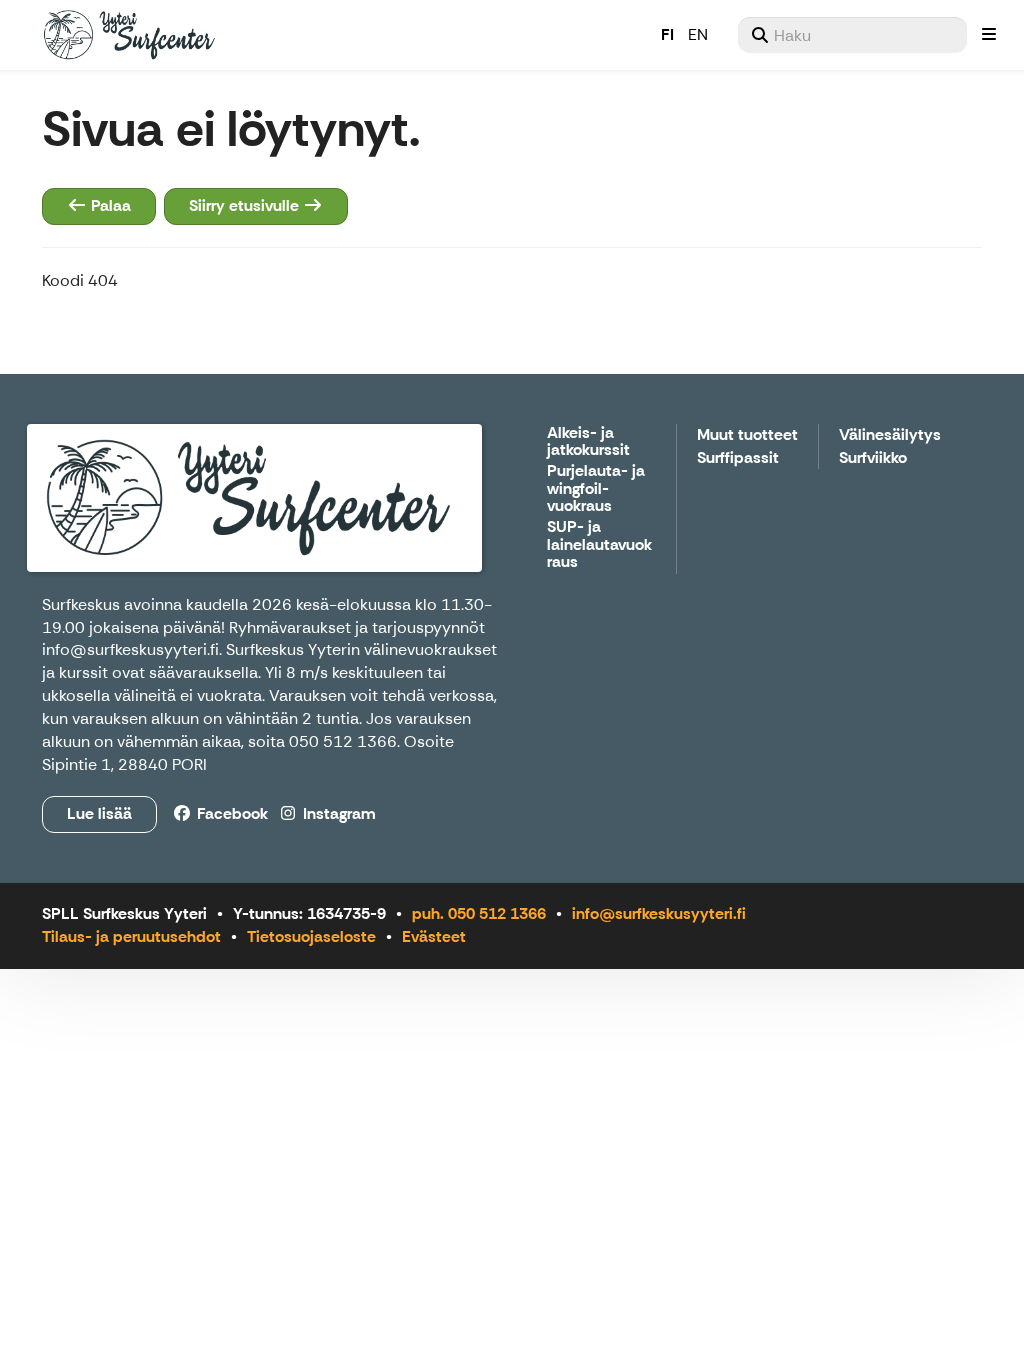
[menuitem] (852, 35)
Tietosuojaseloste (311, 936)
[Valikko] (989, 35)
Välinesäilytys (890, 435)
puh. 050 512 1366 (479, 913)
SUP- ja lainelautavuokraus (599, 545)
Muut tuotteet (747, 435)
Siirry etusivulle (246, 205)
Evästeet (434, 936)
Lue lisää (99, 813)
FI (667, 34)
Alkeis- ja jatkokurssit (588, 442)
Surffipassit (738, 458)
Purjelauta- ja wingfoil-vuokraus (596, 489)
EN (698, 34)
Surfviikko (873, 458)
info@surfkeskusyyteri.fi (130, 649)
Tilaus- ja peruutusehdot (131, 936)
